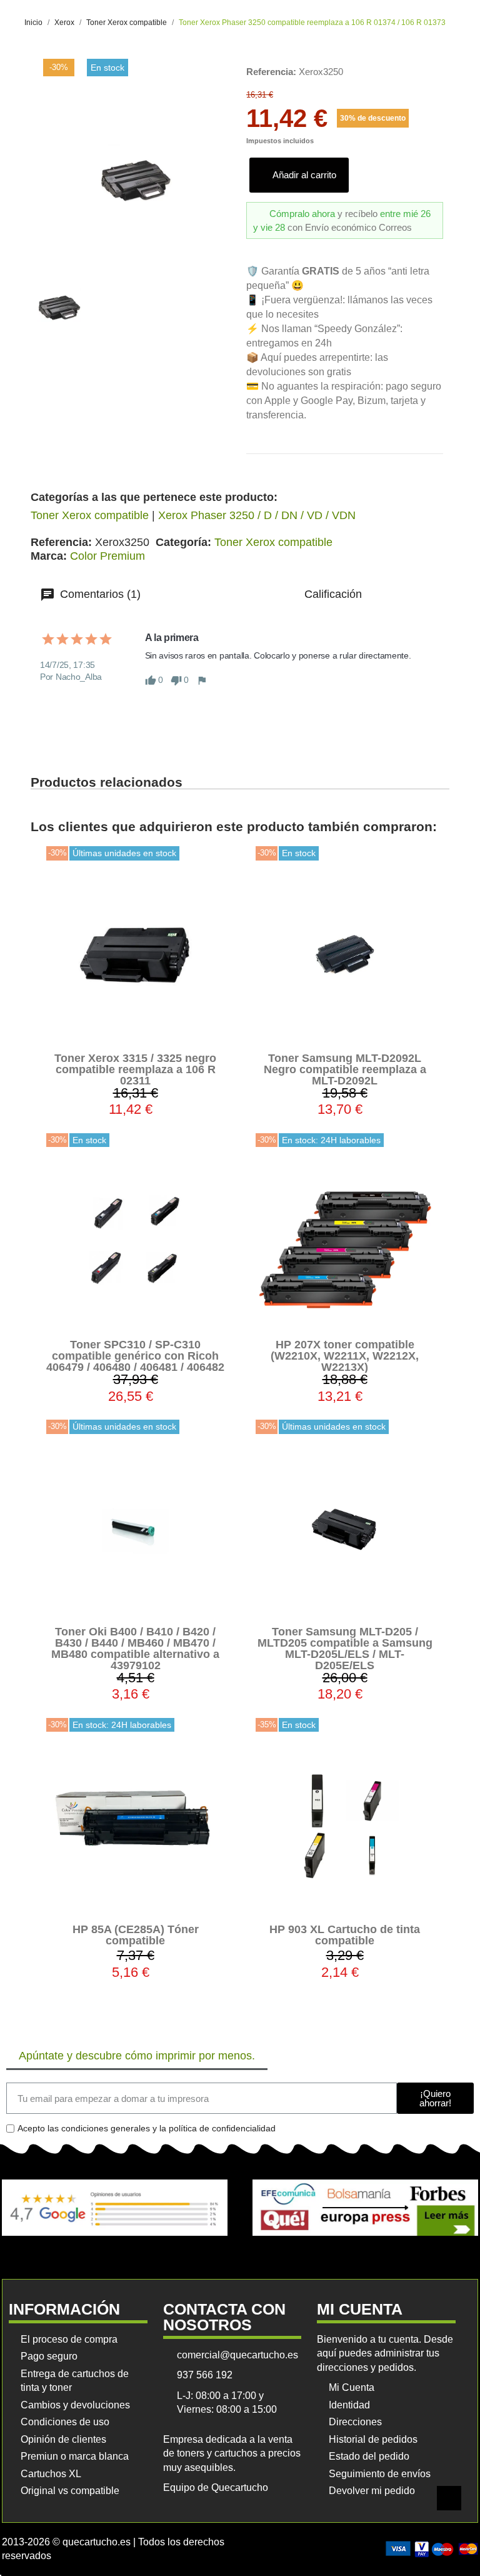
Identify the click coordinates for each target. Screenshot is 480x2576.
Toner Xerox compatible (90, 515)
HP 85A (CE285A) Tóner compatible (136, 1935)
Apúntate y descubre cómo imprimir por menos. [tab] (137, 2056)
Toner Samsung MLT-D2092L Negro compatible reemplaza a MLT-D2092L (345, 1069)
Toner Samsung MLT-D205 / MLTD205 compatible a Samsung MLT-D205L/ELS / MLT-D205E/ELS (345, 1649)
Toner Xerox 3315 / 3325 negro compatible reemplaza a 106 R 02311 (135, 1069)
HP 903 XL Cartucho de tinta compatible (345, 1935)
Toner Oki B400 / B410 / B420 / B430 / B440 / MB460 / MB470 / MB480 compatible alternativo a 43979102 (135, 1649)
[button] (299, 175)
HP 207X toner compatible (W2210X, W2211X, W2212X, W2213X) (345, 1356)
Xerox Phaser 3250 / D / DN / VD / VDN (257, 515)
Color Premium (107, 556)
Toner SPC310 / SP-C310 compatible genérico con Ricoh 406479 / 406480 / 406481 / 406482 (135, 1356)
